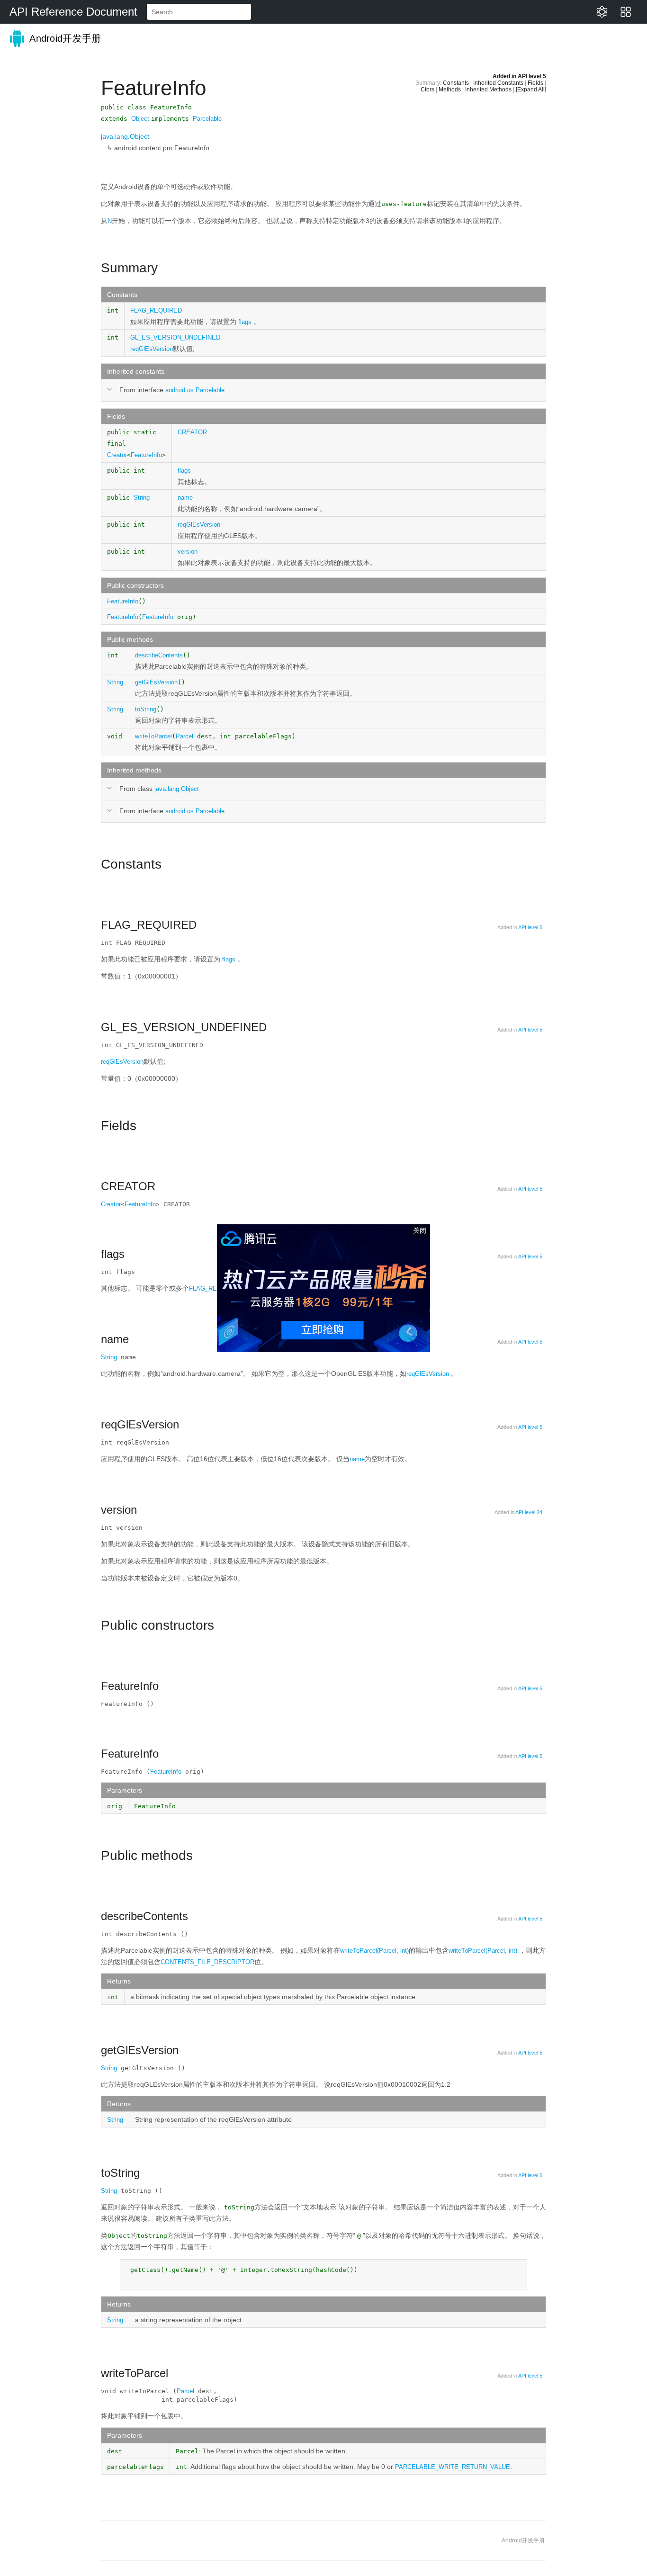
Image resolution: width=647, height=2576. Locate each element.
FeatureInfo (146, 455)
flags (245, 322)
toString (146, 709)
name (185, 498)
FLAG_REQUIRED (156, 310)
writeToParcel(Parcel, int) (374, 1951)
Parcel (184, 736)
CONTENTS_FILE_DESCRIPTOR (207, 1962)
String (142, 498)
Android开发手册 (64, 38)
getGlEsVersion (156, 682)
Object (140, 119)
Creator (117, 455)
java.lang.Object (125, 136)
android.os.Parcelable (195, 390)
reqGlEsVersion (152, 349)
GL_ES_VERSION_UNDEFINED (175, 337)
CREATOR (192, 432)
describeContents (159, 655)
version (188, 552)
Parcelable (207, 119)
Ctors (427, 90)
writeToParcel (153, 736)
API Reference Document (73, 12)
